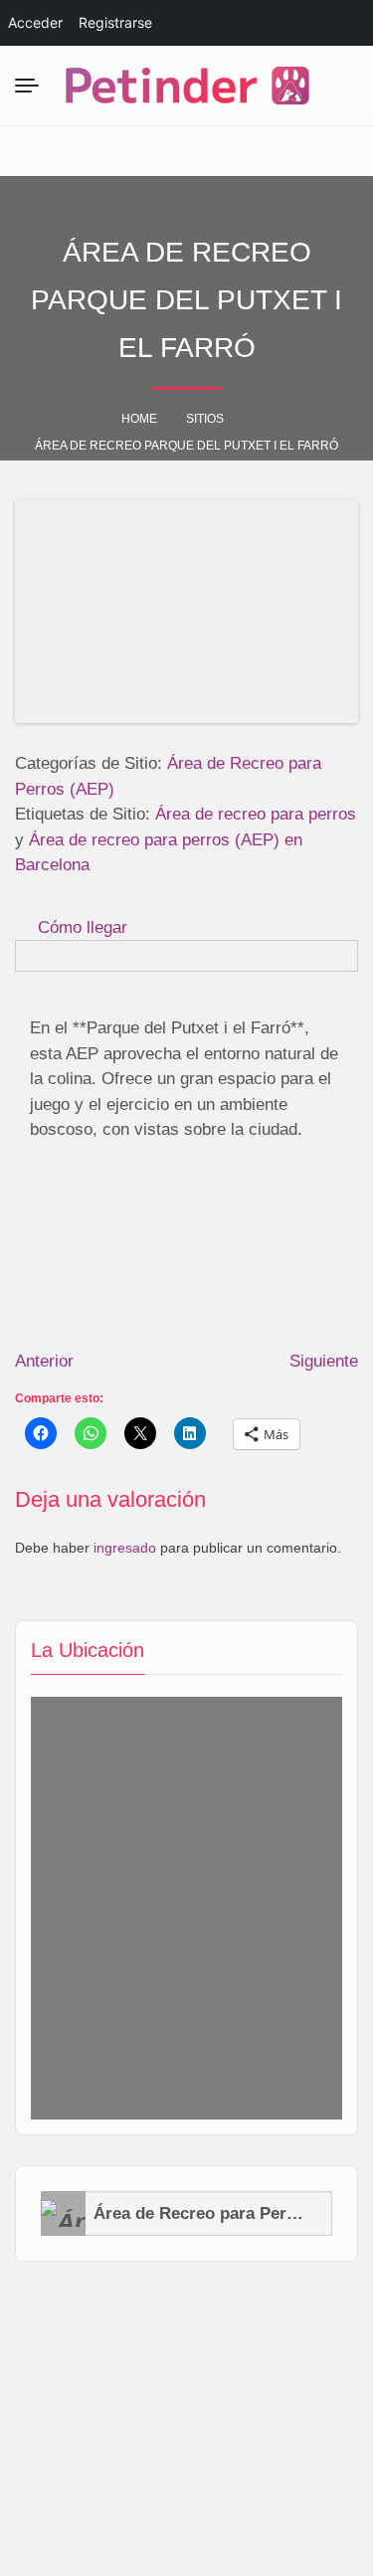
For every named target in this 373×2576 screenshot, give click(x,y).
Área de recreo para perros (256, 814)
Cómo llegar (83, 927)
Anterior (44, 1361)
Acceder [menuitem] (35, 22)
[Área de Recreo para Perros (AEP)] (63, 2213)
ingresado (125, 1548)
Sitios (205, 419)
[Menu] (31, 86)
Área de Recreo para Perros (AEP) (199, 2213)
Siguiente (324, 1361)
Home (139, 419)
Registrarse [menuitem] (115, 22)
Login (280, 151)
